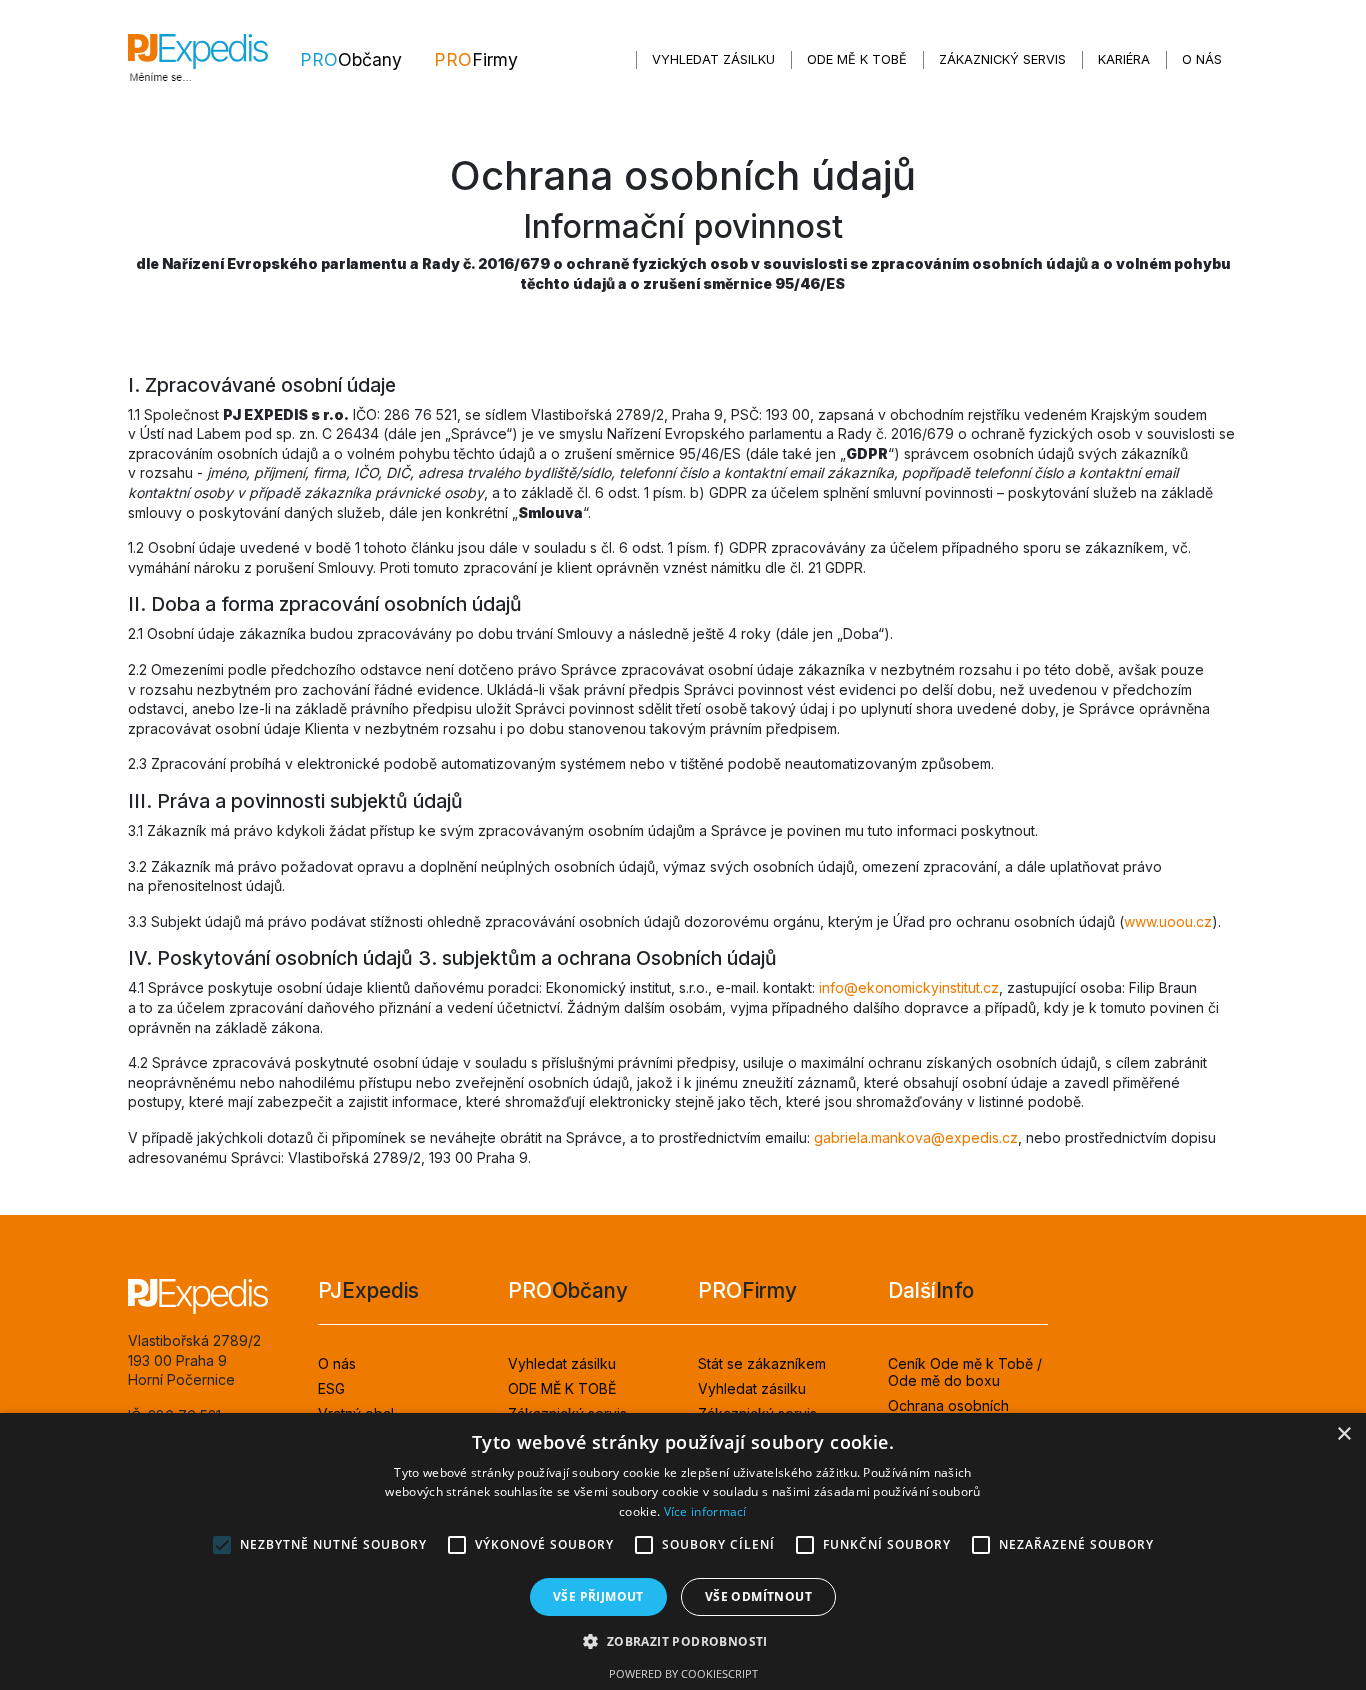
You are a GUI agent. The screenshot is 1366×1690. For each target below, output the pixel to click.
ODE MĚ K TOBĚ (857, 59)
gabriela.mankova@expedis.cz (916, 1137)
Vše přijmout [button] (598, 1596)
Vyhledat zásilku (713, 59)
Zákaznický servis (1002, 59)
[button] (682, 1641)
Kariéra (1124, 59)
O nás (1202, 59)
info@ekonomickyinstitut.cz (909, 987)
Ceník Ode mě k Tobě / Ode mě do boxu (965, 1372)
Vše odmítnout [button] (758, 1596)
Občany (351, 59)
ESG (331, 1388)
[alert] (683, 1551)
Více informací (705, 1511)
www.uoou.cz (1168, 921)
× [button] (1343, 1434)
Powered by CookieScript (683, 1673)
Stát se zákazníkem (762, 1363)
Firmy (476, 59)
